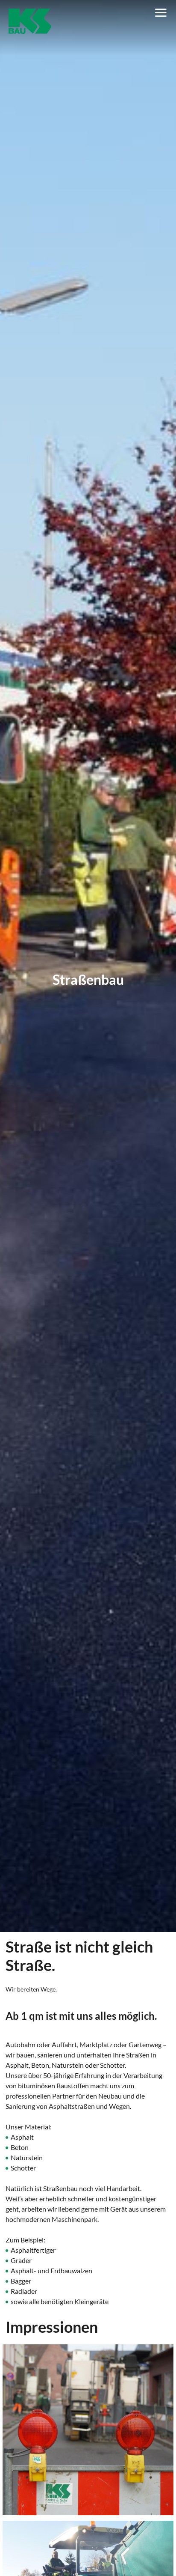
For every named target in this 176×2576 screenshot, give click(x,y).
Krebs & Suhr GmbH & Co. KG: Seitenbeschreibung (30, 22)
